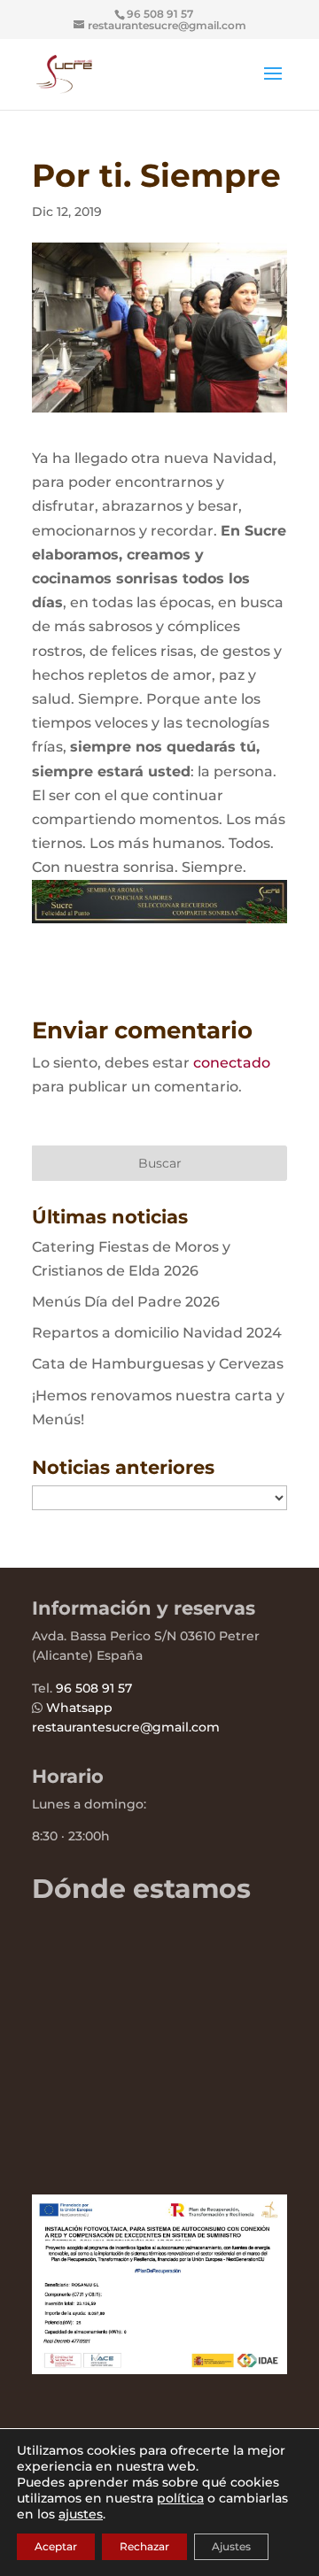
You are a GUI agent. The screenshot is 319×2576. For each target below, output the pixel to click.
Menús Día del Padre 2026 (126, 1302)
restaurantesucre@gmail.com (126, 1727)
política (180, 2498)
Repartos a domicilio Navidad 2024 (157, 1333)
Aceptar (56, 2546)
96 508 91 (85, 1688)
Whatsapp (79, 1708)
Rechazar (144, 2546)
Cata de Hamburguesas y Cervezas (158, 1364)
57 (123, 1688)
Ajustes (231, 2546)
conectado (232, 1063)
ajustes (81, 2514)
